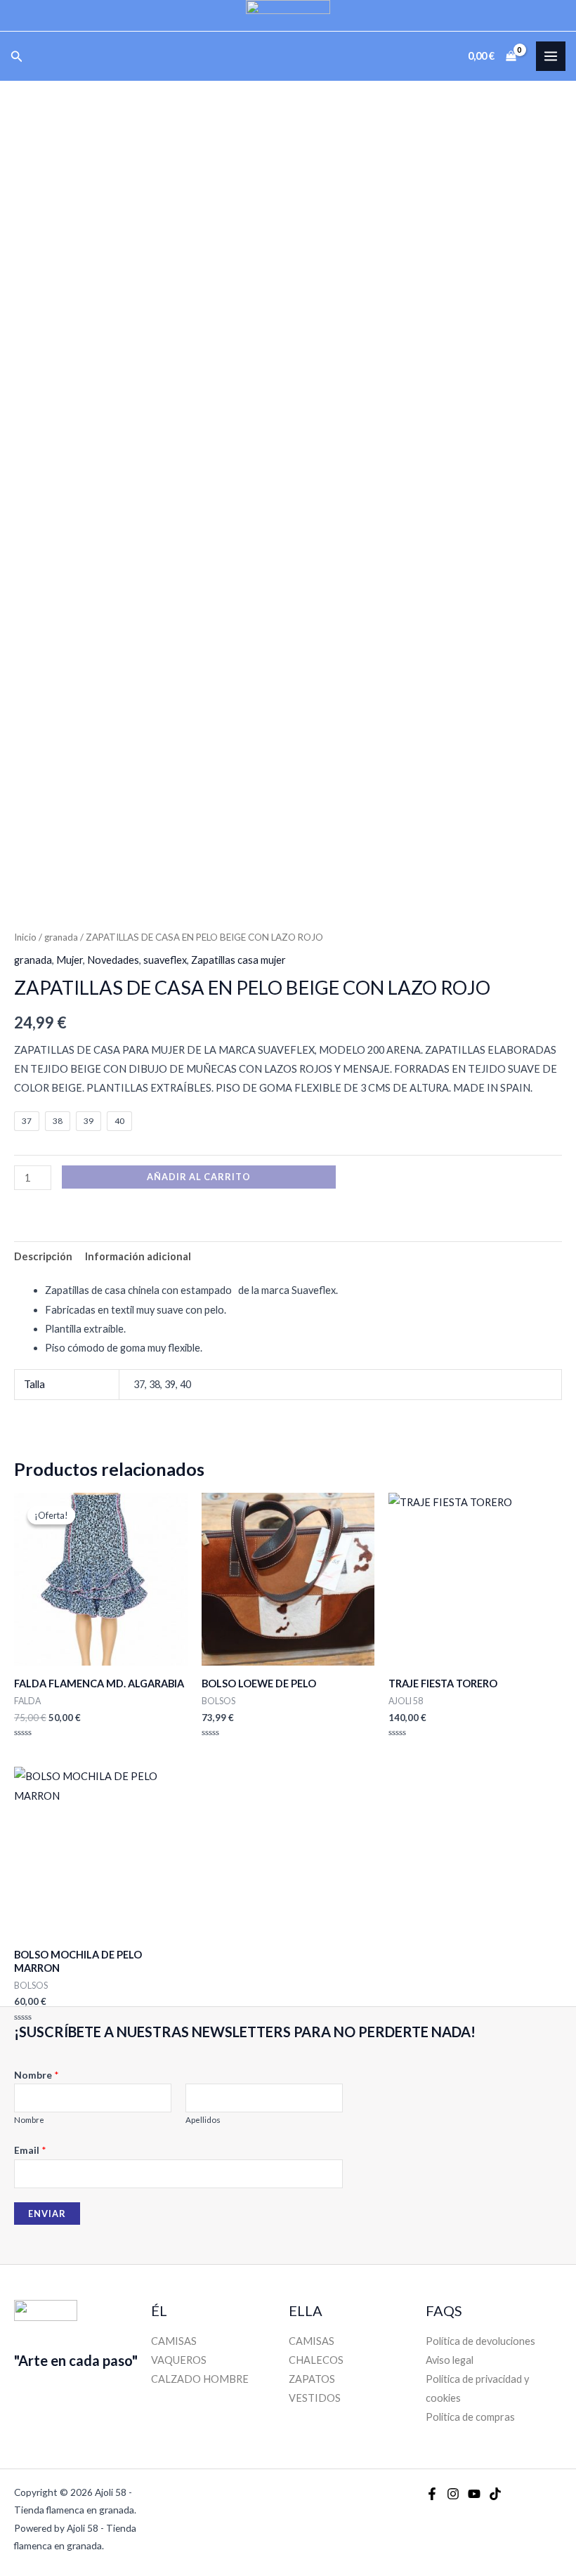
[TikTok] (495, 2494)
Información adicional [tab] (138, 1256)
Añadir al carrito (199, 1177)
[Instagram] (453, 2494)
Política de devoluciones (480, 2341)
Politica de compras (470, 2417)
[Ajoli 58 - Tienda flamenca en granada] (288, 15)
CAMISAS (174, 2341)
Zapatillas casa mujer (238, 960)
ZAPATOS (312, 2379)
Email (30, 2150)
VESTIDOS (315, 2398)
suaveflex (165, 960)
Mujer (70, 960)
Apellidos (203, 2120)
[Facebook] (432, 2494)
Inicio (25, 937)
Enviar (47, 2214)
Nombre (37, 2075)
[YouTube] (474, 2494)
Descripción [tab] (43, 1256)
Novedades (113, 960)
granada (61, 937)
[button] (17, 57)
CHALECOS (316, 2360)
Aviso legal (450, 2360)
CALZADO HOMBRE (200, 2379)
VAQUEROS (179, 2360)
